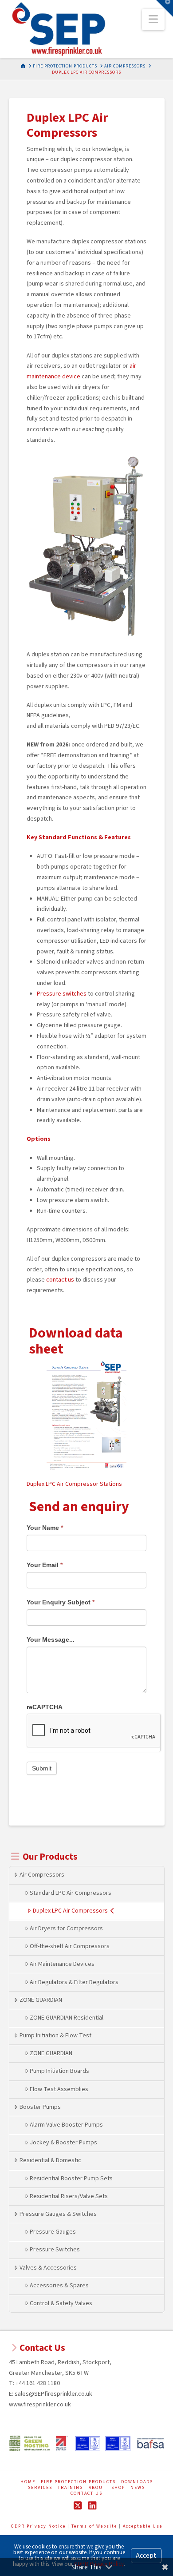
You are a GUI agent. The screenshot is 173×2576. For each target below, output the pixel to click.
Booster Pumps (40, 2107)
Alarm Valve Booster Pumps (66, 2125)
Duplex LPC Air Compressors (70, 1911)
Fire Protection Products (78, 2482)
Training (71, 2488)
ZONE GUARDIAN (41, 2000)
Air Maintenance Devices (62, 1964)
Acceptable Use (143, 2526)
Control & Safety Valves (61, 2303)
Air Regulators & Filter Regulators (74, 1982)
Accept (146, 2556)
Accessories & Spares (59, 2286)
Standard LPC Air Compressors (71, 1893)
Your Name (45, 1528)
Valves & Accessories (48, 2268)
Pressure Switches (55, 2250)
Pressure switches (62, 994)
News (138, 2488)
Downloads (137, 2482)
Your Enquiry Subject (61, 1602)
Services (40, 2488)
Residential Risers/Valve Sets (69, 2196)
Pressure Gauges (53, 2232)
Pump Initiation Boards (59, 2071)
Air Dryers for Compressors (66, 1929)
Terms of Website (94, 2526)
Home (28, 2482)
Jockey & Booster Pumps (63, 2143)
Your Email (45, 1565)
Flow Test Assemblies (59, 2089)
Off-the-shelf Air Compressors (70, 1946)
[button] (153, 20)
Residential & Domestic (50, 2160)
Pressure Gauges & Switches (58, 2214)
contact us (60, 1280)
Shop (118, 2488)
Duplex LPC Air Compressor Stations (74, 1484)
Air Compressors (42, 1875)
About (97, 2488)
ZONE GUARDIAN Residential (67, 2018)
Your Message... (51, 1639)
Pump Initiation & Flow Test (55, 2036)
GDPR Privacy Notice (39, 2526)
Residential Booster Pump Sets (71, 2179)
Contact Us (86, 2494)
